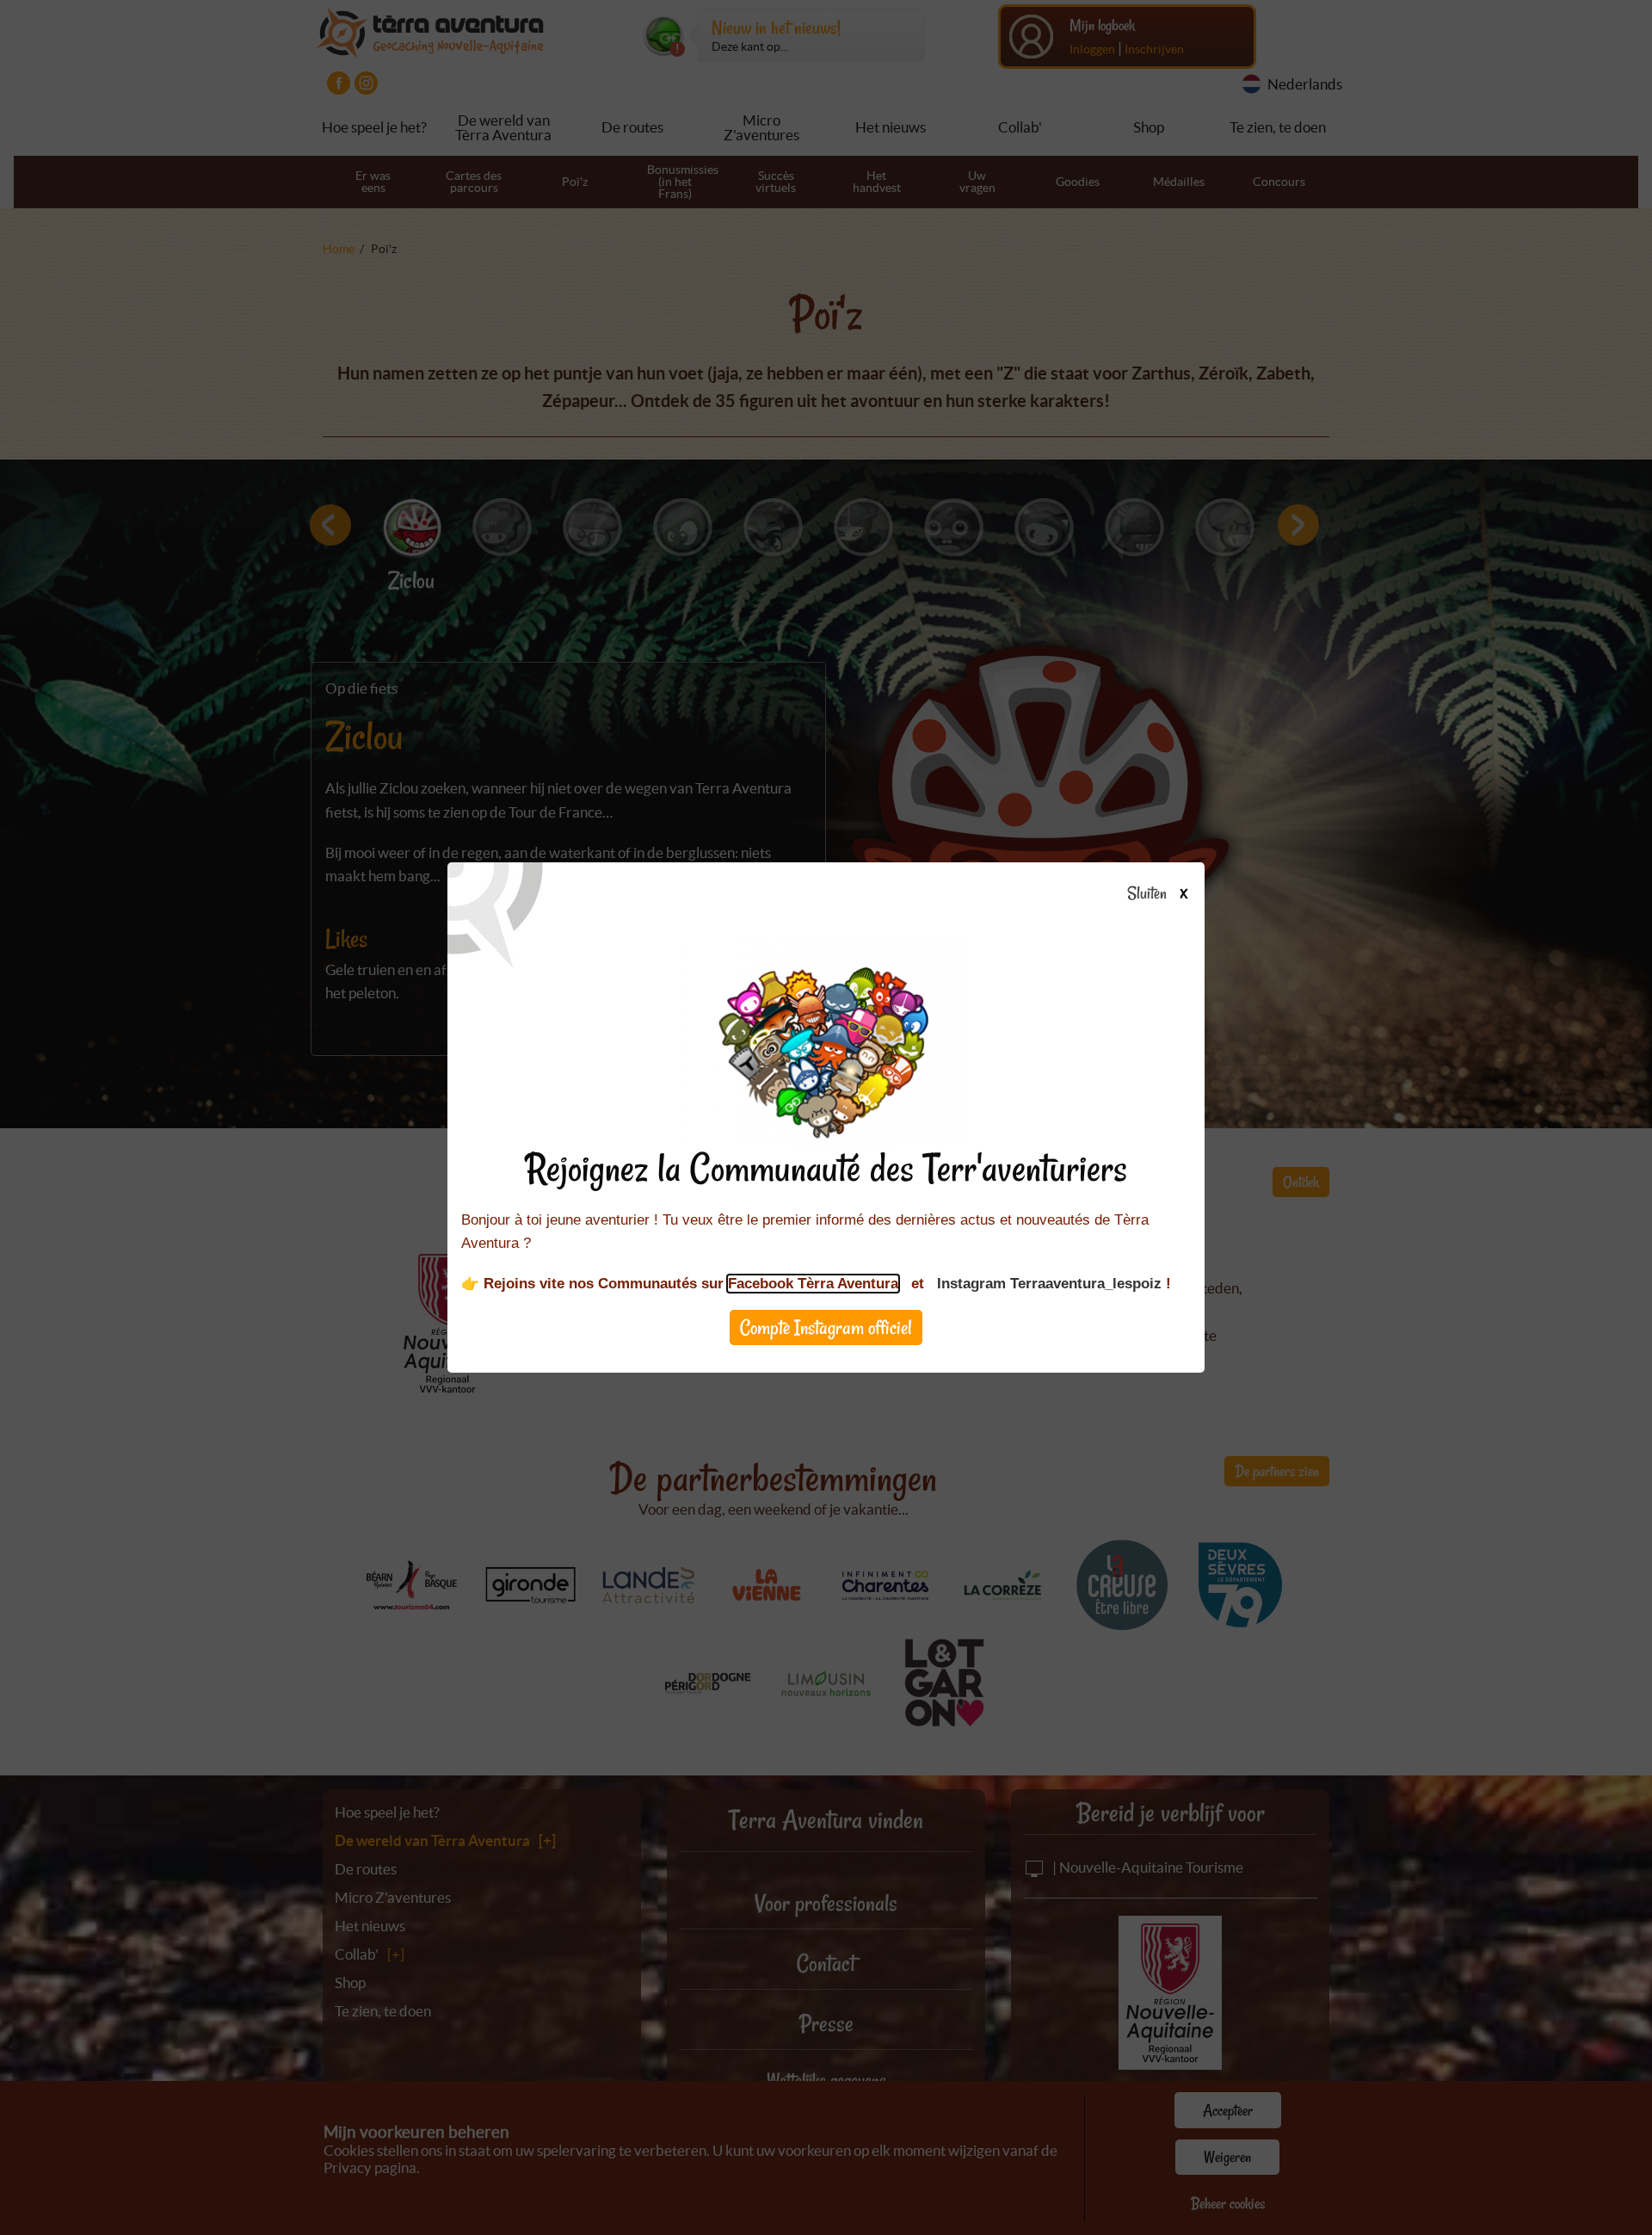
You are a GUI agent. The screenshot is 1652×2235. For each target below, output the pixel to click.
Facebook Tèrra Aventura (813, 1284)
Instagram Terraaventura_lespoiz (1049, 1284)
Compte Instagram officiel (826, 1327)
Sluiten (1148, 894)
